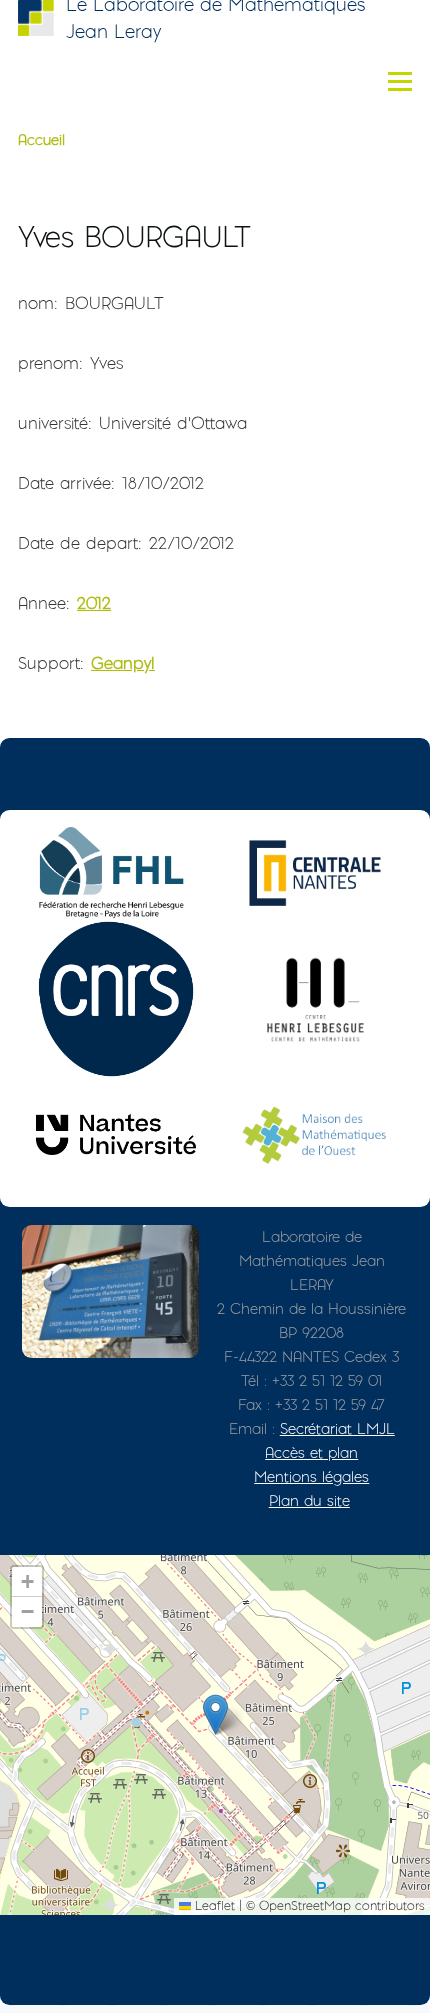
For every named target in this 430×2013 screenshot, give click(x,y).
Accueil (41, 140)
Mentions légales (311, 1476)
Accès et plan (311, 1452)
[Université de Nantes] (116, 1134)
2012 (94, 603)
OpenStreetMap (305, 1905)
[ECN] (315, 873)
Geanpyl (123, 663)
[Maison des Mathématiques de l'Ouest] (315, 1134)
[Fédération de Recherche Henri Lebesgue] (116, 873)
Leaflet (213, 1905)
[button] (215, 1714)
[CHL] (315, 999)
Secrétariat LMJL (337, 1428)
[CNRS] (116, 999)
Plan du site (309, 1500)
